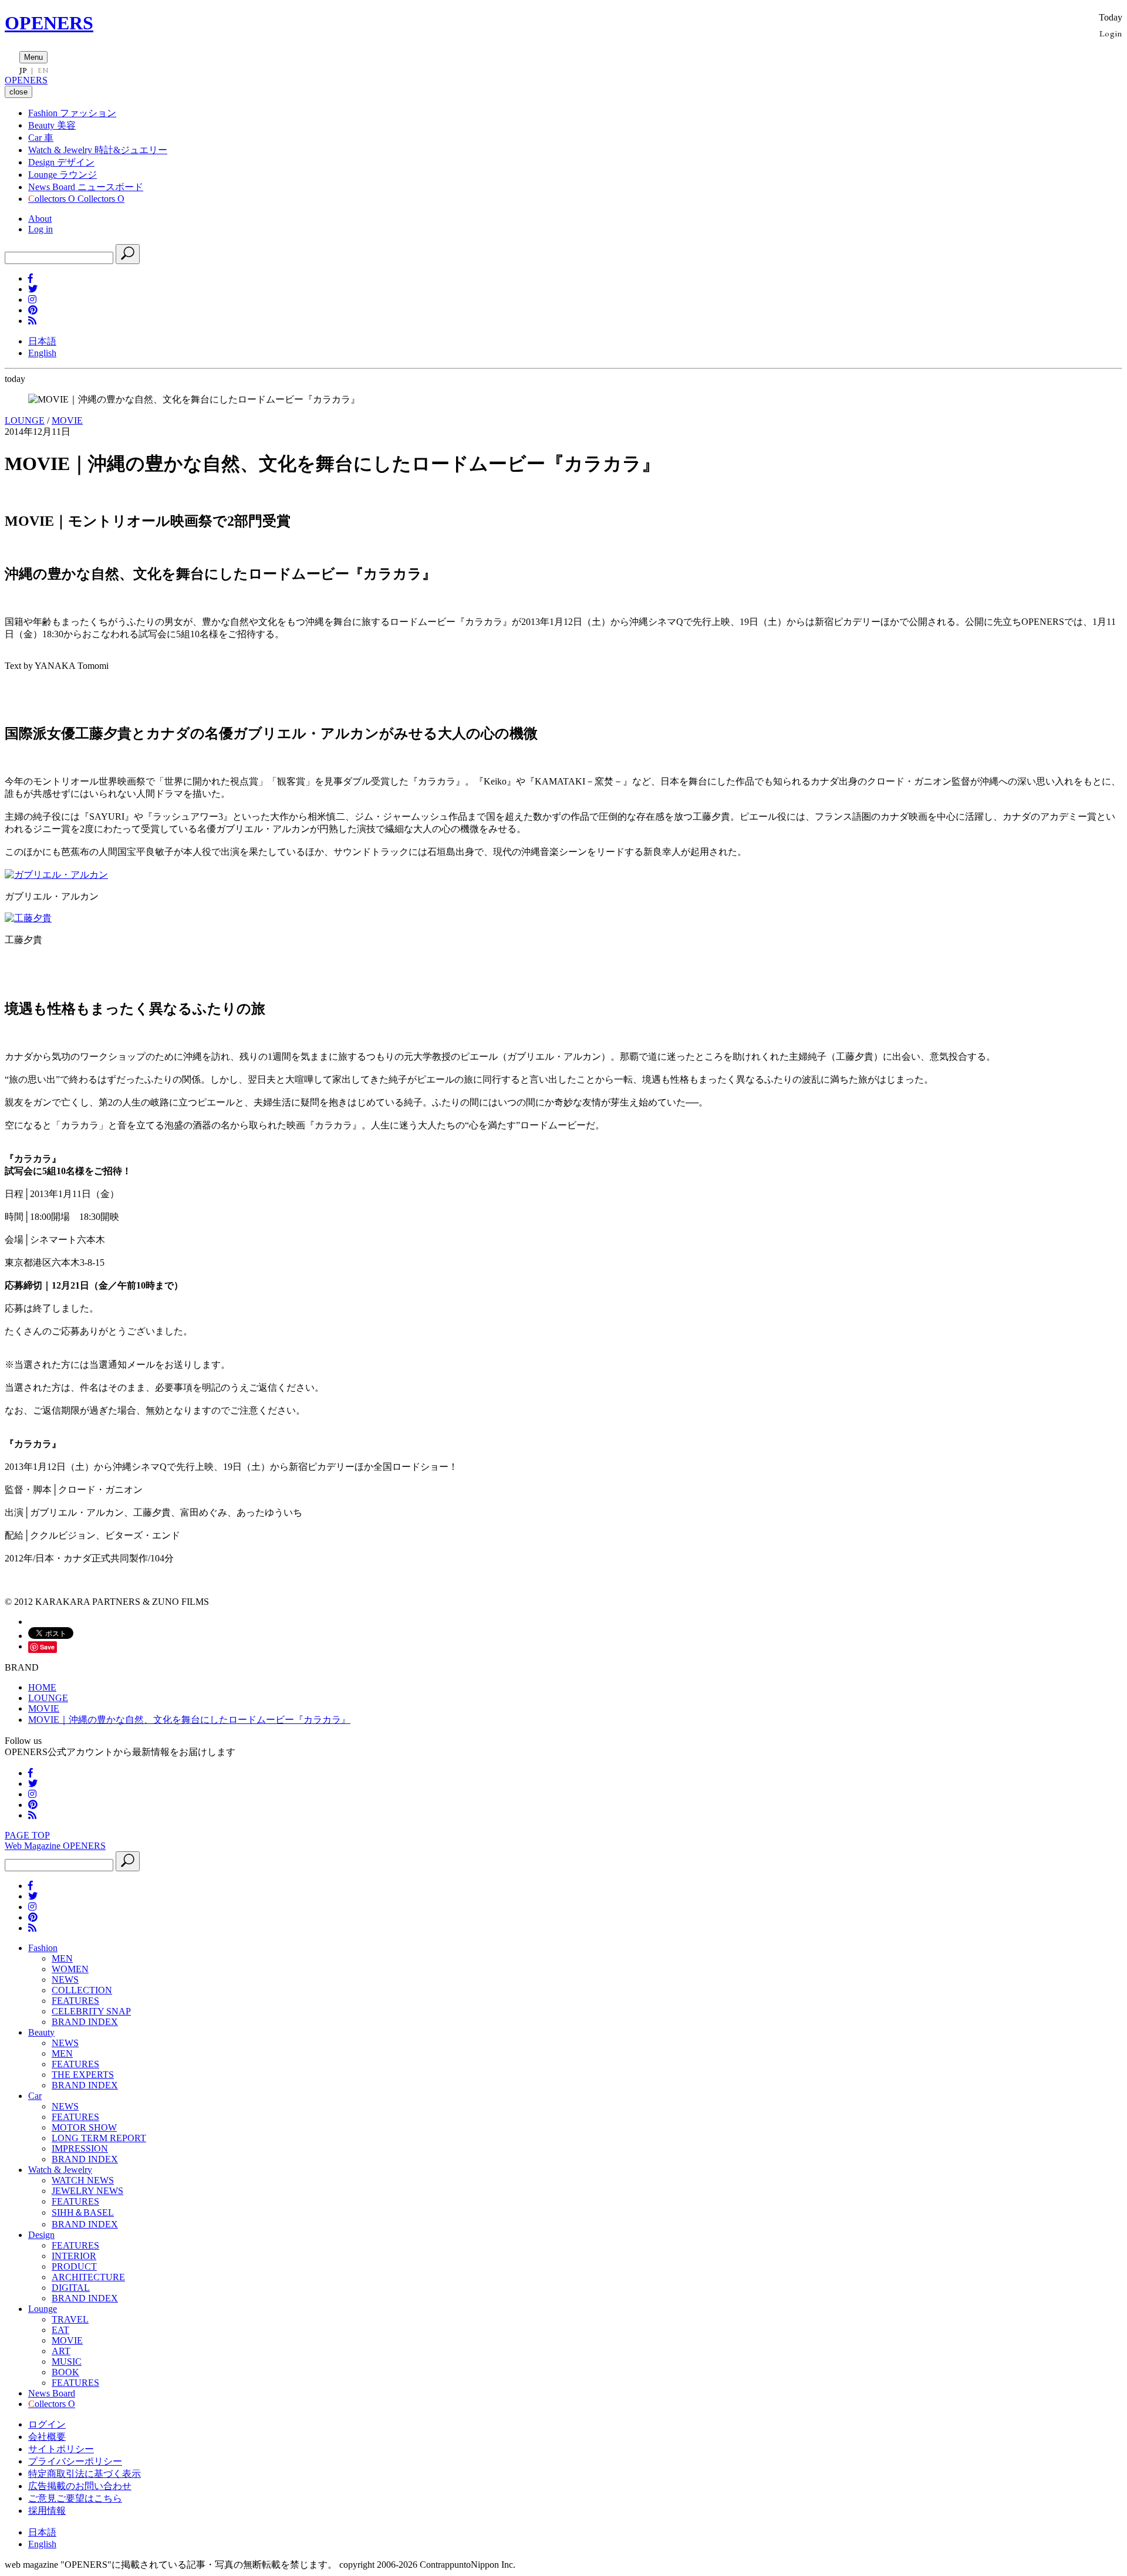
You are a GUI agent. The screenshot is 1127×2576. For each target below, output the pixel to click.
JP (23, 70)
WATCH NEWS (83, 2180)
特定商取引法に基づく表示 (85, 2474)
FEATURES (75, 2001)
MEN (62, 1958)
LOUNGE (25, 420)
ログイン (47, 2424)
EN (43, 70)
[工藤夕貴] (28, 918)
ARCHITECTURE (88, 2277)
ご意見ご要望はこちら (75, 2498)
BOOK (65, 2372)
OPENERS (49, 23)
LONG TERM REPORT (99, 2138)
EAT (60, 2330)
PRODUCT (74, 2266)
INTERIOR (74, 2256)
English (42, 353)
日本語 (42, 341)
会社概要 (47, 2437)
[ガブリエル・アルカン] (56, 875)
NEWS (65, 1980)
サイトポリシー (61, 2449)
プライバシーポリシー (75, 2461)
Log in (41, 229)
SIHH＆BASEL (83, 2212)
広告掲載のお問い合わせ (80, 2486)
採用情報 (47, 2511)
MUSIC (67, 2362)
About (40, 219)
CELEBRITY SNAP (91, 2011)
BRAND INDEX (85, 2022)
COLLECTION (82, 1990)
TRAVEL (70, 2319)
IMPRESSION (80, 2149)
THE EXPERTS (83, 2075)
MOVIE (67, 420)
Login (1111, 33)
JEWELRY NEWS (87, 2191)
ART (61, 2351)
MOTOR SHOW (84, 2127)
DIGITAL (71, 2288)
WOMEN (70, 1969)
